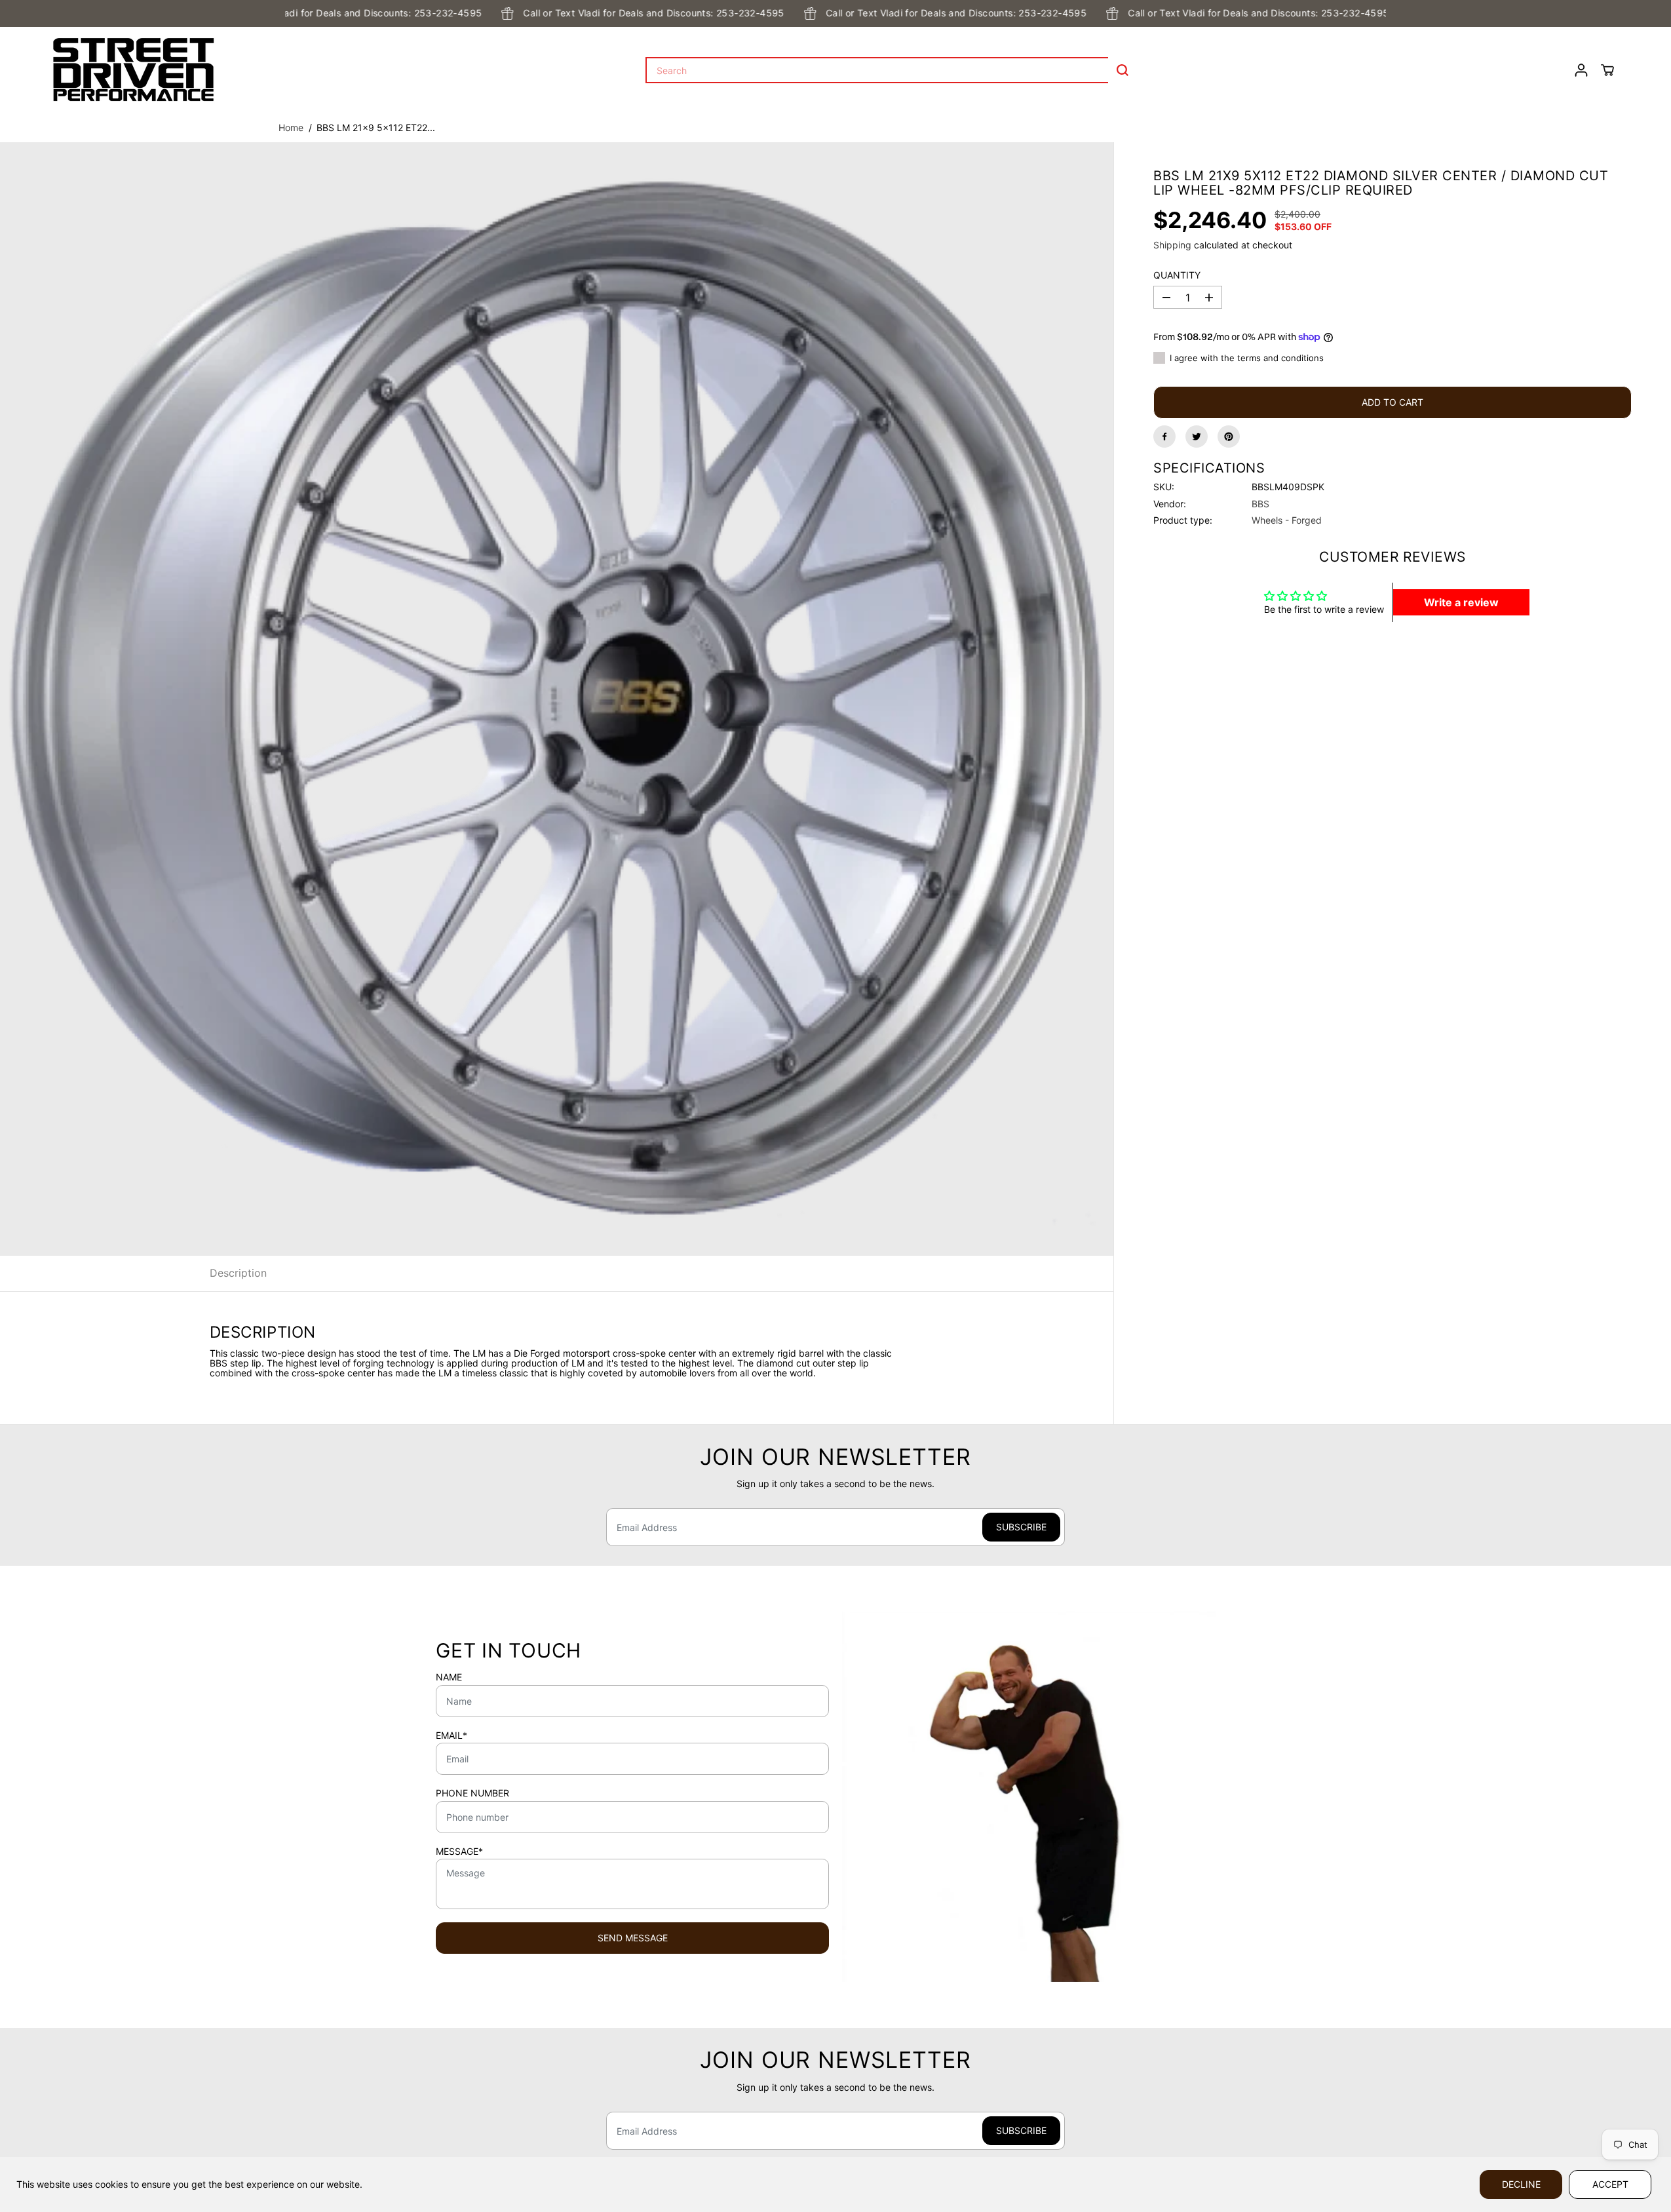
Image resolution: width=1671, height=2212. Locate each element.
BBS (1260, 503)
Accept (1610, 2184)
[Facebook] (1164, 437)
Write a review (1461, 602)
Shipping (1172, 245)
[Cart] (1607, 70)
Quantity (1177, 275)
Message (459, 1852)
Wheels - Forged (1287, 520)
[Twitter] (1197, 437)
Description (238, 1273)
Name (449, 1677)
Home (291, 127)
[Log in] (1581, 70)
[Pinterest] (1229, 437)
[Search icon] (1123, 70)
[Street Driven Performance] (134, 70)
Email (451, 1736)
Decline (1521, 2184)
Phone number (472, 1793)
